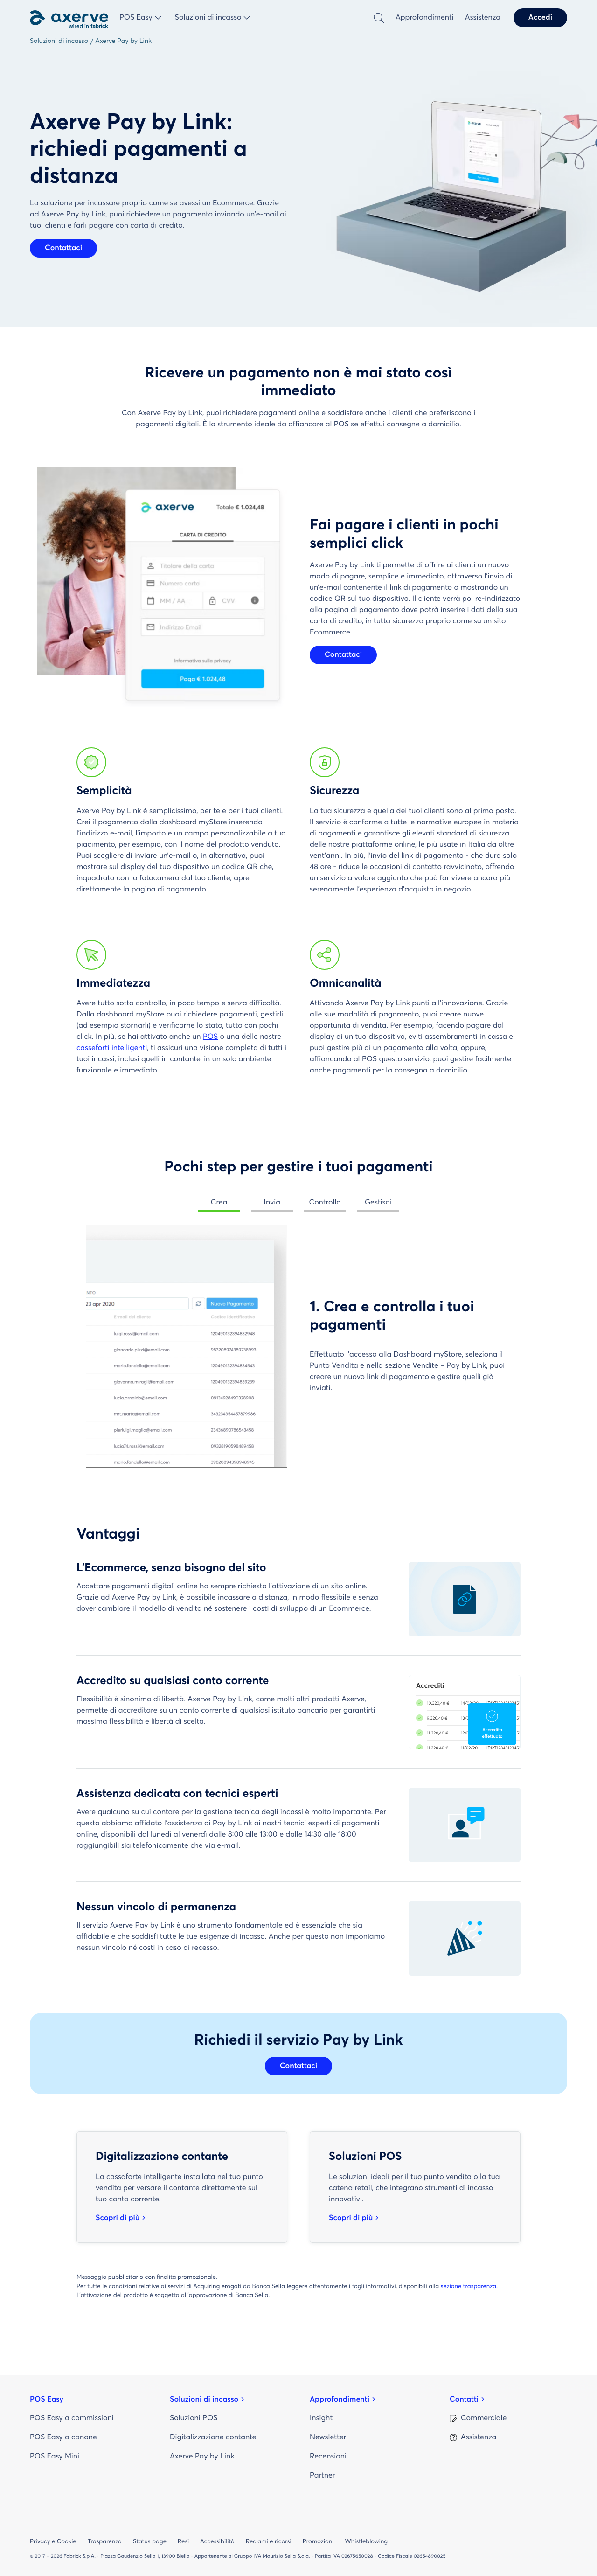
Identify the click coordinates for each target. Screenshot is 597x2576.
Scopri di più (118, 2218)
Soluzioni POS (194, 2418)
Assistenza (483, 18)
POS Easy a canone (63, 2437)
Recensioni (328, 2457)
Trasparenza (105, 2542)
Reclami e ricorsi (269, 2542)
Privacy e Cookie (53, 2542)
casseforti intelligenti (112, 1048)
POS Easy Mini (55, 2457)
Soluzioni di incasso (204, 2400)
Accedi (540, 18)
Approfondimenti (425, 18)
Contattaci (63, 248)
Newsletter (328, 2437)
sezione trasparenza (469, 2287)
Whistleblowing (366, 2542)
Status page (150, 2542)
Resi (183, 2542)
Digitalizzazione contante (213, 2437)
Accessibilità (217, 2542)
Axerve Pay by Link (202, 2457)
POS (210, 1037)
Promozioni (318, 2542)
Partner (322, 2476)
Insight (321, 2418)
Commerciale (484, 2418)
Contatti (464, 2400)
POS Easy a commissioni (72, 2418)
